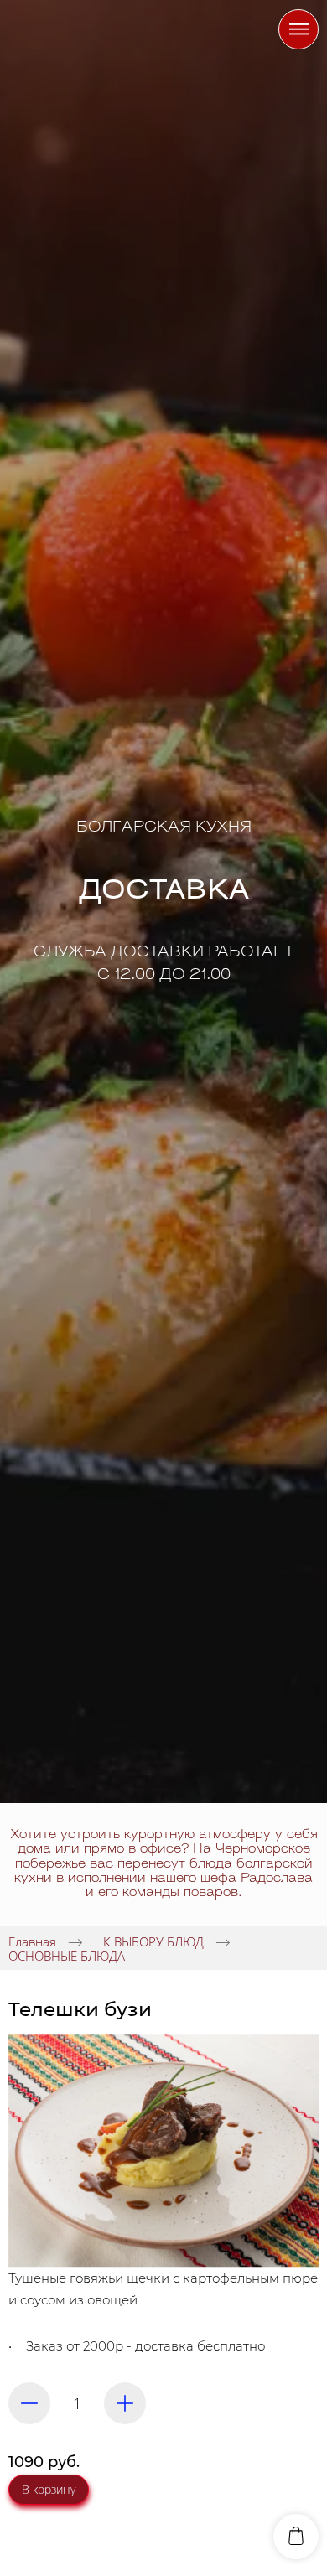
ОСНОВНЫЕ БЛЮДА (67, 1955)
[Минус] (29, 2403)
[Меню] (298, 29)
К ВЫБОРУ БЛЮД (153, 1941)
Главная (32, 1941)
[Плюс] (125, 2403)
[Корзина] (296, 2537)
